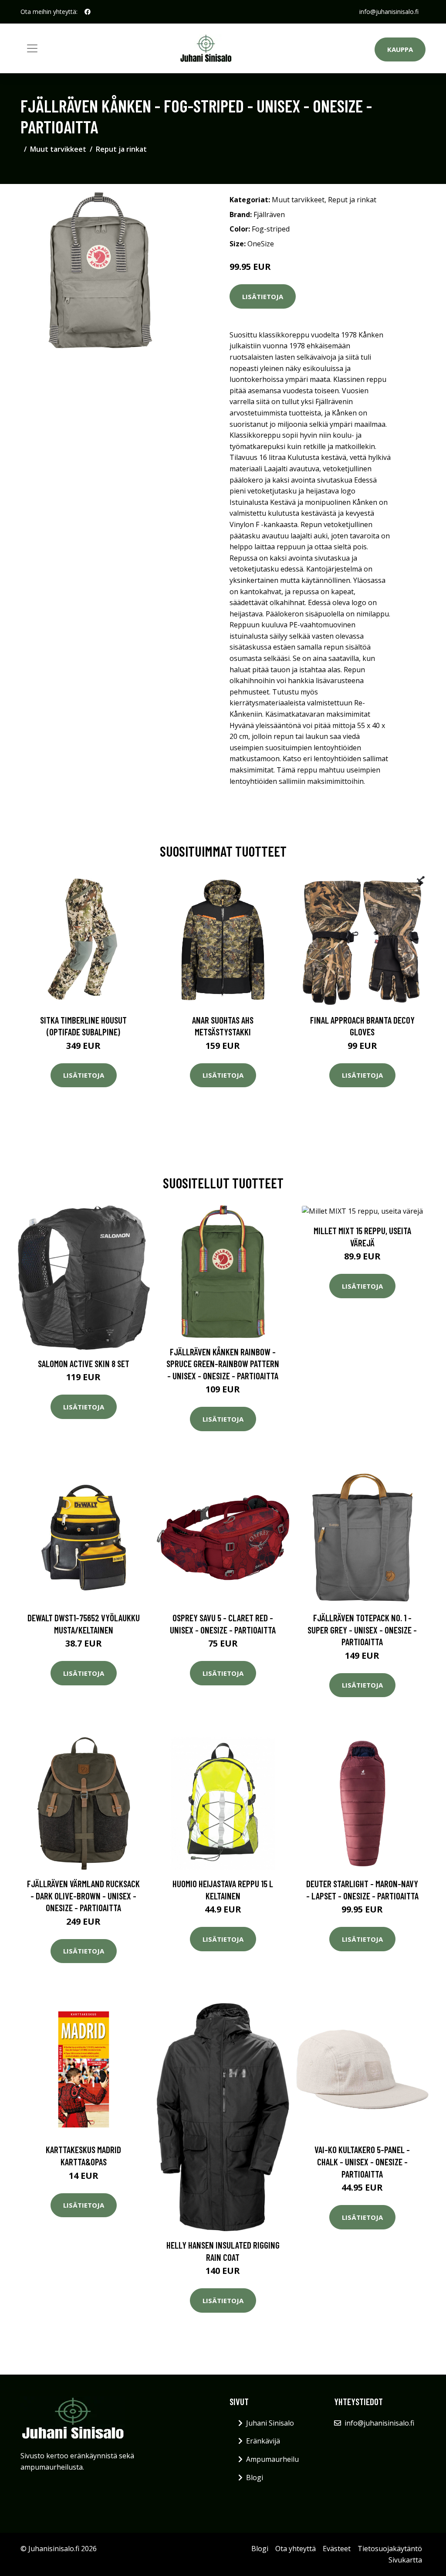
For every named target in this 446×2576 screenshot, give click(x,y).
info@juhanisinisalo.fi (389, 12)
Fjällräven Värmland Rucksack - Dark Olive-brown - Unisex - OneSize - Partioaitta (83, 1895)
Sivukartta (405, 2560)
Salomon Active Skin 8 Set (84, 1363)
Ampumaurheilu (272, 2459)
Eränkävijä (263, 2441)
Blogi (255, 2477)
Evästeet (337, 2549)
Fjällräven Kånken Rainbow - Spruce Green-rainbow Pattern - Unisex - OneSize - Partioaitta (223, 1364)
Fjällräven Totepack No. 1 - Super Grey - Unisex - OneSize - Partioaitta (362, 1630)
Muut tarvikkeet (58, 149)
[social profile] (88, 12)
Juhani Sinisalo (270, 2423)
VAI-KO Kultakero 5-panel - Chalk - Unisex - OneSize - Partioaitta (362, 2161)
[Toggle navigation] (32, 48)
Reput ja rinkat (121, 149)
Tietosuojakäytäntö (390, 2549)
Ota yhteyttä (296, 2549)
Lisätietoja (263, 296)
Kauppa (400, 49)
